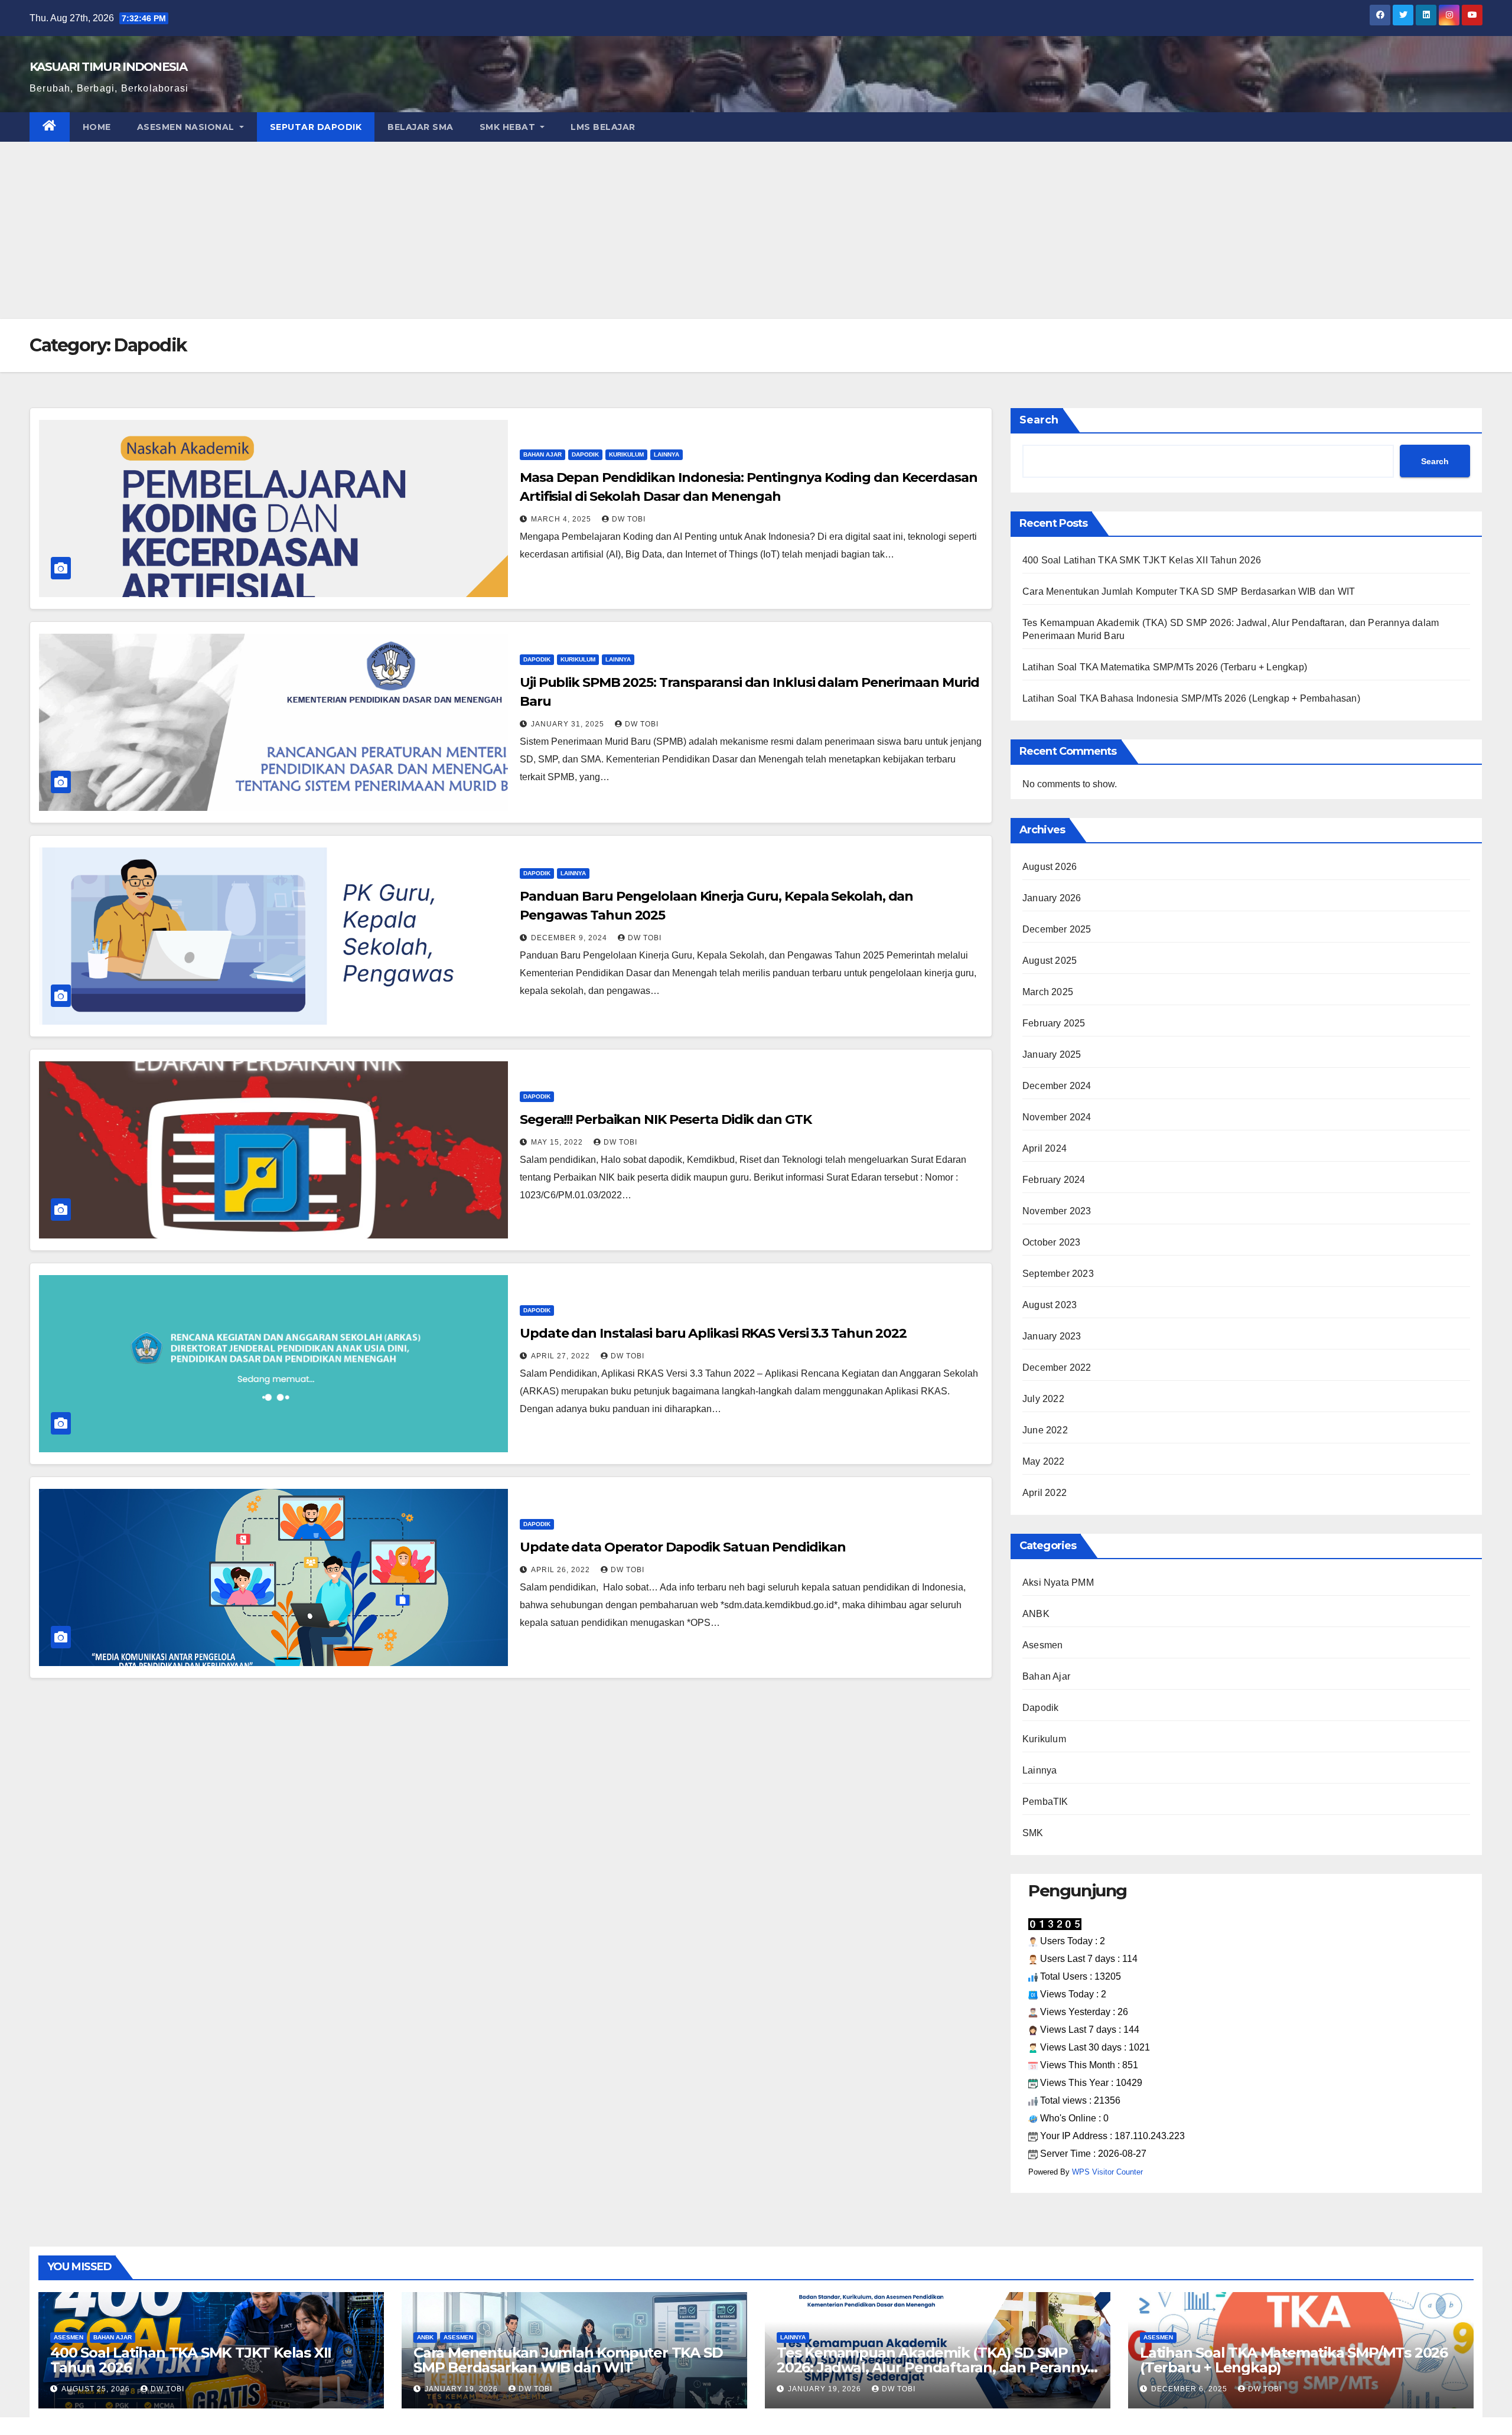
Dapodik (585, 454)
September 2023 (1058, 1274)
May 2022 (1044, 1461)
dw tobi (629, 519)
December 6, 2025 (1190, 2389)
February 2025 (1054, 1023)
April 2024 (1045, 1148)
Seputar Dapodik (316, 127)
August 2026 (1050, 867)
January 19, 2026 (462, 2389)
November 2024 (1057, 1117)
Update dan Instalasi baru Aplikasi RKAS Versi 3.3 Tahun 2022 (713, 1333)
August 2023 (1050, 1305)
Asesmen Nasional (187, 127)
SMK (1033, 1833)
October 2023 (1051, 1242)
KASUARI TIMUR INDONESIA (108, 67)
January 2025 (1052, 1054)
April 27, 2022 (562, 1356)
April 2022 (1045, 1493)
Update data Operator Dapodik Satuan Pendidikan (682, 1547)
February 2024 (1054, 1180)
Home (97, 127)
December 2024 (1057, 1086)
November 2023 (1057, 1211)
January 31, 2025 (569, 724)
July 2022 (1043, 1399)
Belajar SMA (421, 127)
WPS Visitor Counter (1107, 2172)
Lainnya (667, 454)
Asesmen (1042, 1645)
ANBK (1036, 1614)
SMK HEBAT (509, 127)
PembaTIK (1045, 1802)
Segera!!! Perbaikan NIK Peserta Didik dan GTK (666, 1119)
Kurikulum (626, 454)
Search (1039, 420)
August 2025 (1050, 961)
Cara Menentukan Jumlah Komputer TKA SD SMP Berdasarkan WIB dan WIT (1189, 591)
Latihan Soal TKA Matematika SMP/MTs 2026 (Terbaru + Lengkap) (1165, 667)
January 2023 (1052, 1336)
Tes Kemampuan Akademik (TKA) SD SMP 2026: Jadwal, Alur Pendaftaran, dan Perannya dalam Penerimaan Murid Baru (936, 2367)
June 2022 (1045, 1430)
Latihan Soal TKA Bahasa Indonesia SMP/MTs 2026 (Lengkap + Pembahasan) (1191, 698)
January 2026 (1052, 898)
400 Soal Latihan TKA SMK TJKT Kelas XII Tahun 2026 (1142, 560)
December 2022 (1057, 1368)
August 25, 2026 (97, 2389)
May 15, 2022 (558, 1142)
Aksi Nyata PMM (1058, 1582)
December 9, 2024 (570, 938)
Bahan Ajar (542, 454)
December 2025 (1057, 929)
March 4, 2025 (562, 519)
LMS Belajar (603, 127)
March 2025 (1048, 992)
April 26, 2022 (562, 1570)
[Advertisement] (756, 230)
